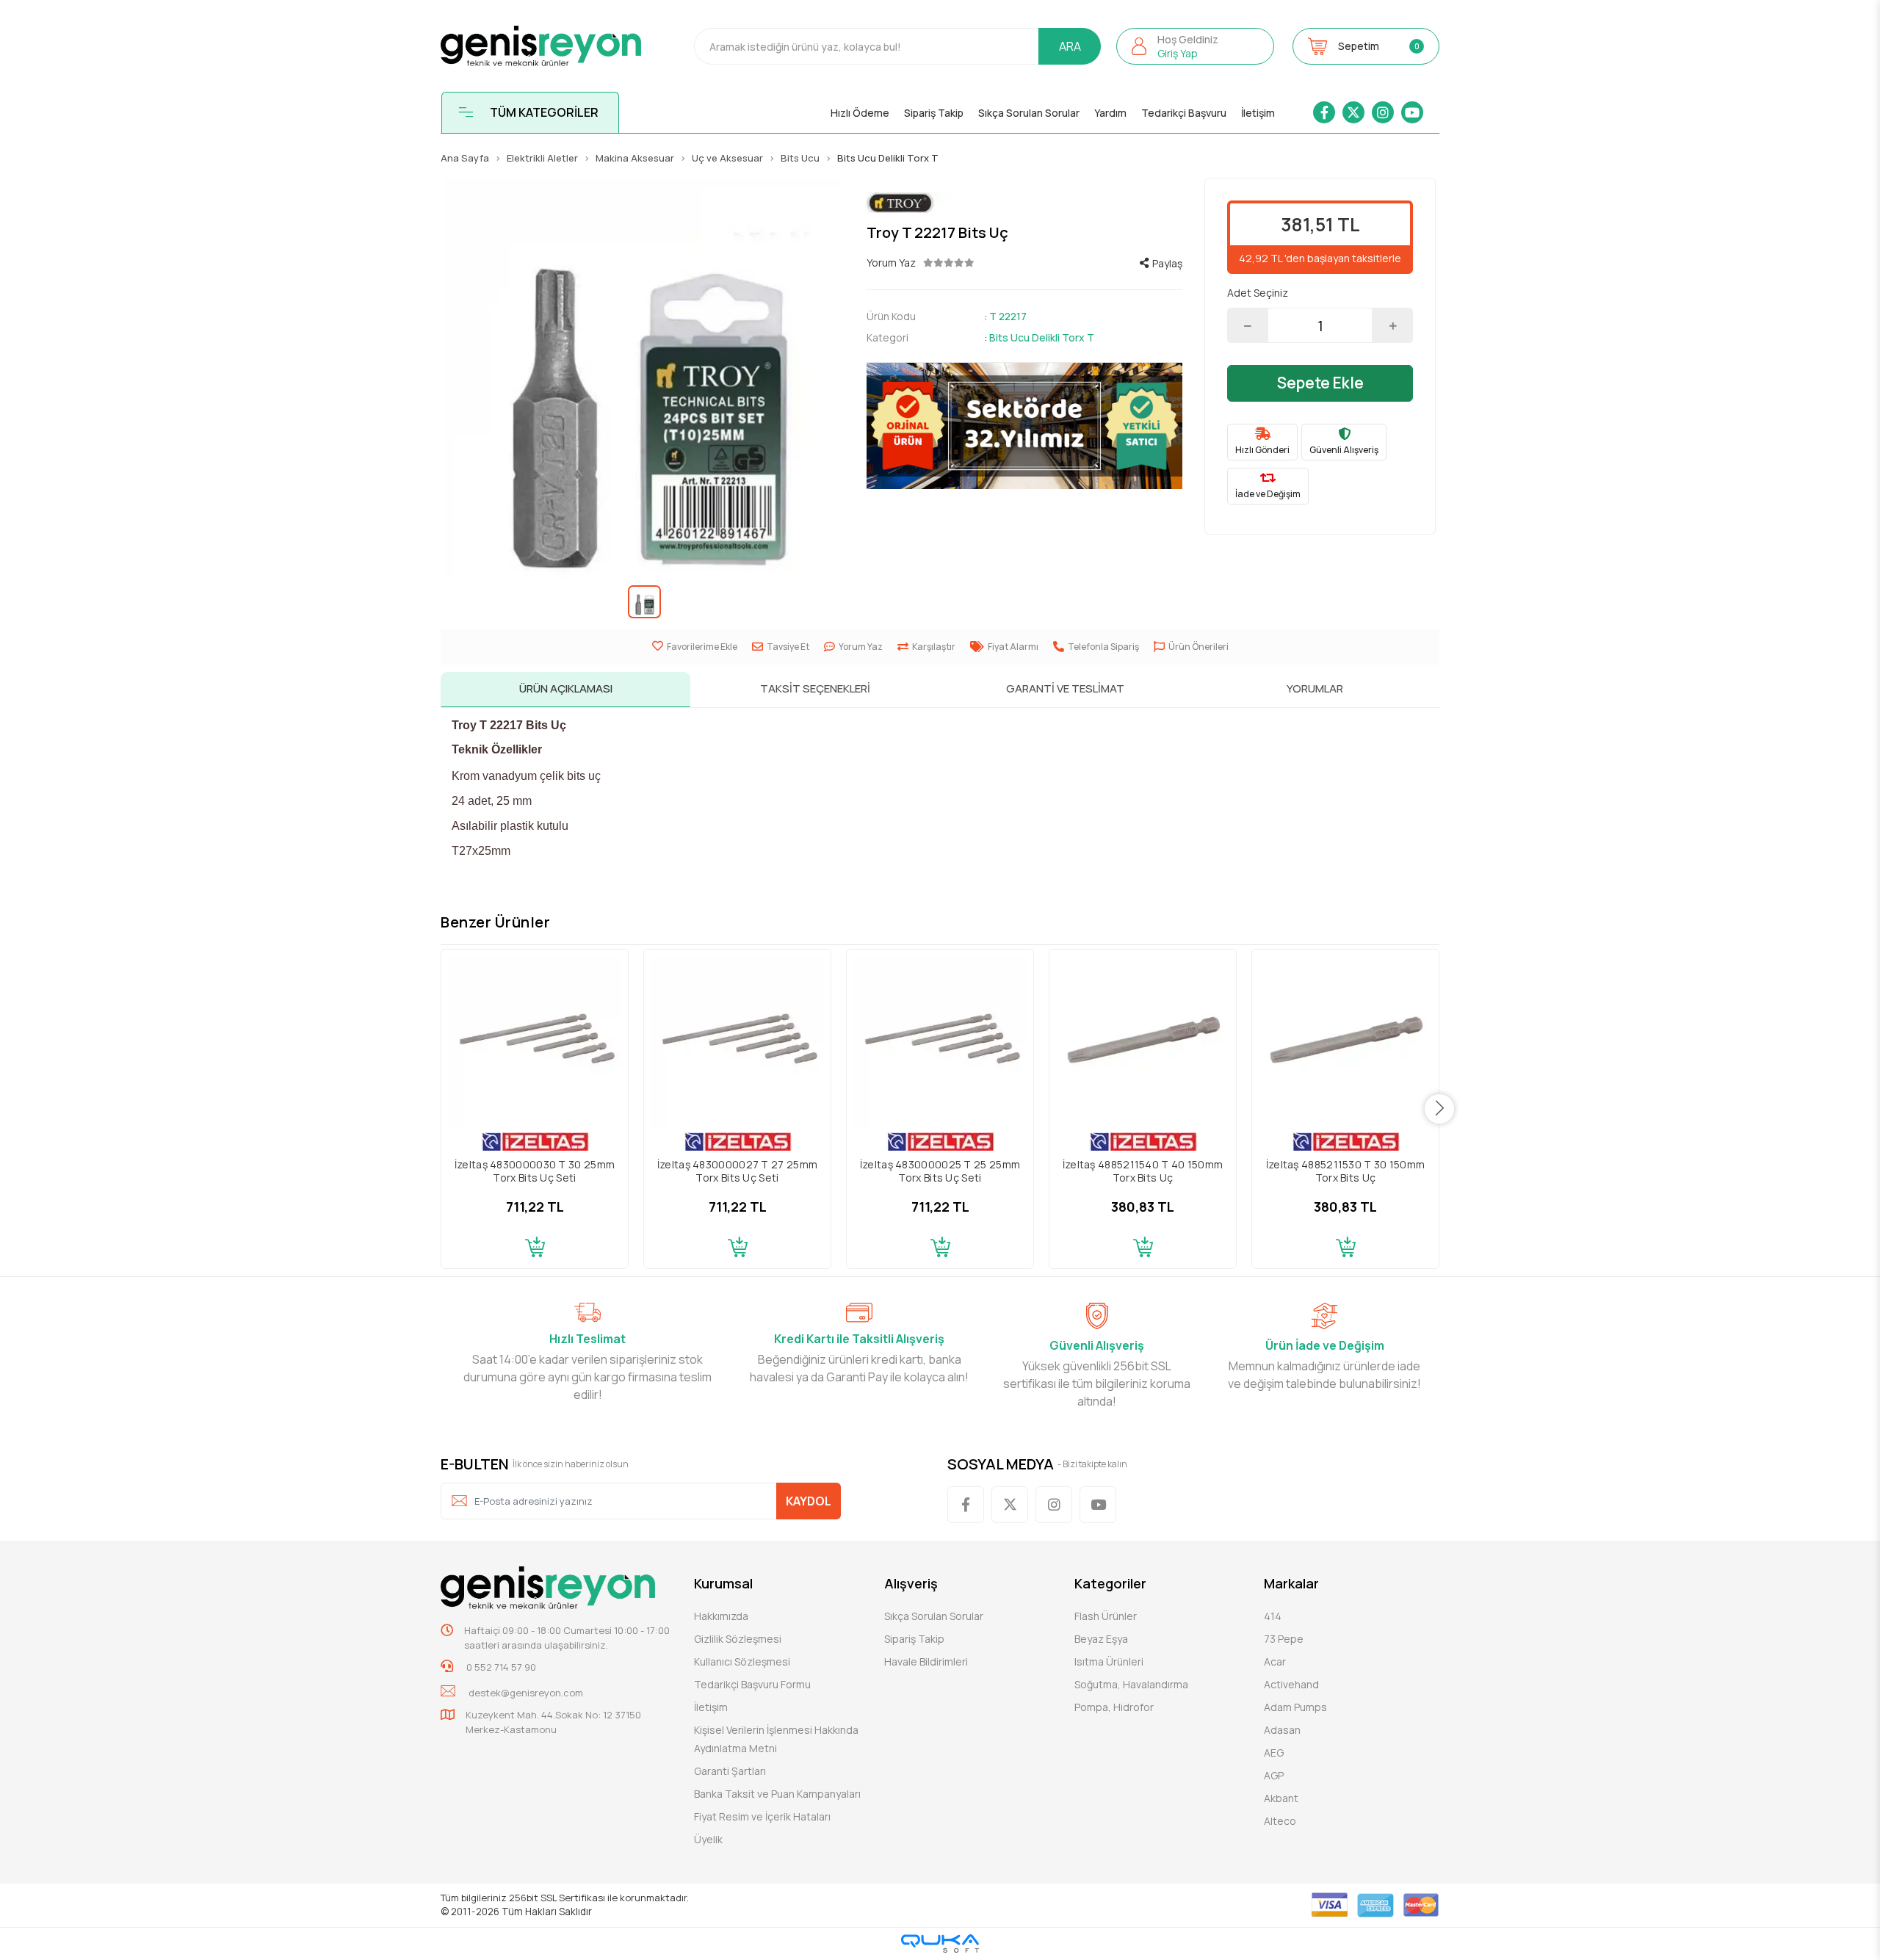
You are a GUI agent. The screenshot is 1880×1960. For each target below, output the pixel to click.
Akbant (1281, 1798)
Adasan (1282, 1730)
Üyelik (708, 1839)
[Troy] (1024, 203)
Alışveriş (911, 1583)
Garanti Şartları (730, 1771)
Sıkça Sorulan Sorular (1029, 113)
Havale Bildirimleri (926, 1661)
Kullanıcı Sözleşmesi (742, 1661)
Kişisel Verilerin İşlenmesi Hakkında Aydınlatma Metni (776, 1739)
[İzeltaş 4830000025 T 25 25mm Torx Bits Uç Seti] (940, 1043)
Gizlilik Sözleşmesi (738, 1639)
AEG (1274, 1753)
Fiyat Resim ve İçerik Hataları (762, 1816)
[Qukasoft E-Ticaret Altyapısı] (940, 1943)
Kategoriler (1110, 1583)
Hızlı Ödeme (860, 113)
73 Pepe (1284, 1639)
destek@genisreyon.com (526, 1693)
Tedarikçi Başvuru (1184, 113)
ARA (1070, 46)
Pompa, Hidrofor (1114, 1707)
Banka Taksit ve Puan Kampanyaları (777, 1794)
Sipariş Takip (934, 113)
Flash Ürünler (1106, 1616)
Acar (1275, 1661)
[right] (1440, 1109)
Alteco (1280, 1821)
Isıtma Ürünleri (1109, 1661)
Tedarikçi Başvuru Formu (752, 1684)
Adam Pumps (1295, 1707)
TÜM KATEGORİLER (544, 112)
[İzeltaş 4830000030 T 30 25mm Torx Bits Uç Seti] (535, 1043)
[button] (1195, 46)
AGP (1274, 1775)
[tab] (565, 690)
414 (1273, 1616)
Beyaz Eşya (1101, 1639)
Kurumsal (723, 1583)
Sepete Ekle (1320, 383)
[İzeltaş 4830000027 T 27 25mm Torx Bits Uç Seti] (737, 1043)
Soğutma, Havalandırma (1131, 1684)
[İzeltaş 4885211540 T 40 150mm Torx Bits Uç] (1143, 1043)
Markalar (1291, 1583)
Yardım (1110, 113)
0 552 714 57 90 (500, 1667)
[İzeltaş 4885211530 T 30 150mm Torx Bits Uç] (1345, 1043)
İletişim (1258, 113)
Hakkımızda (721, 1616)
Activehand (1291, 1684)
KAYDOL (809, 1501)
